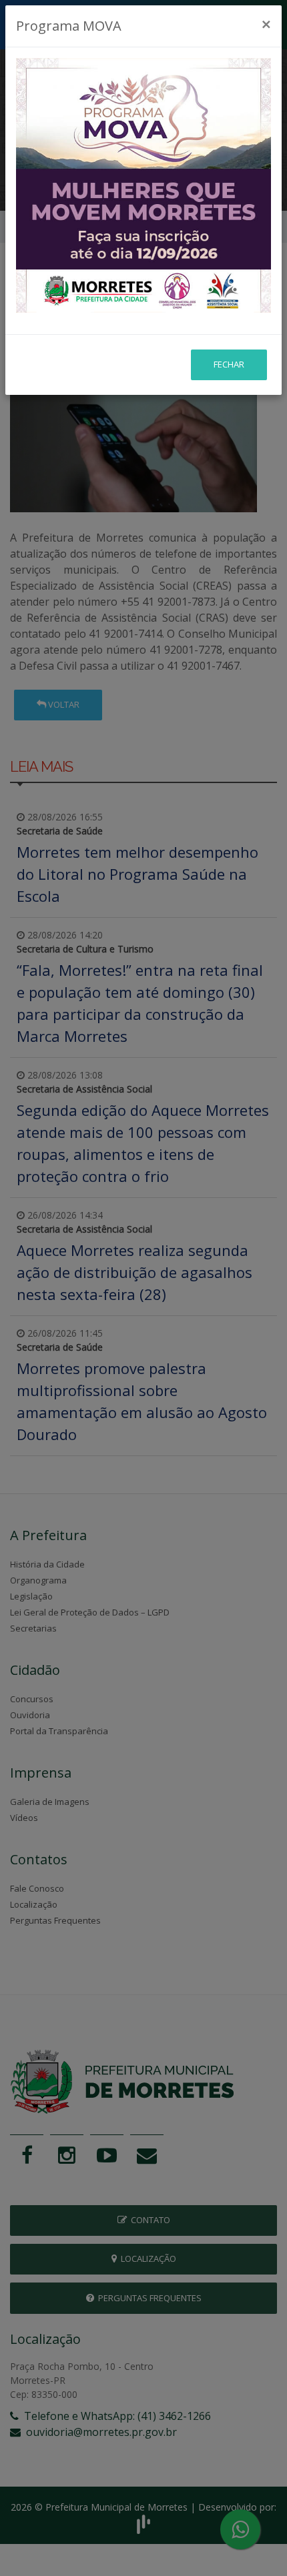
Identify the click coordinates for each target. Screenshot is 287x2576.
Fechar (229, 364)
